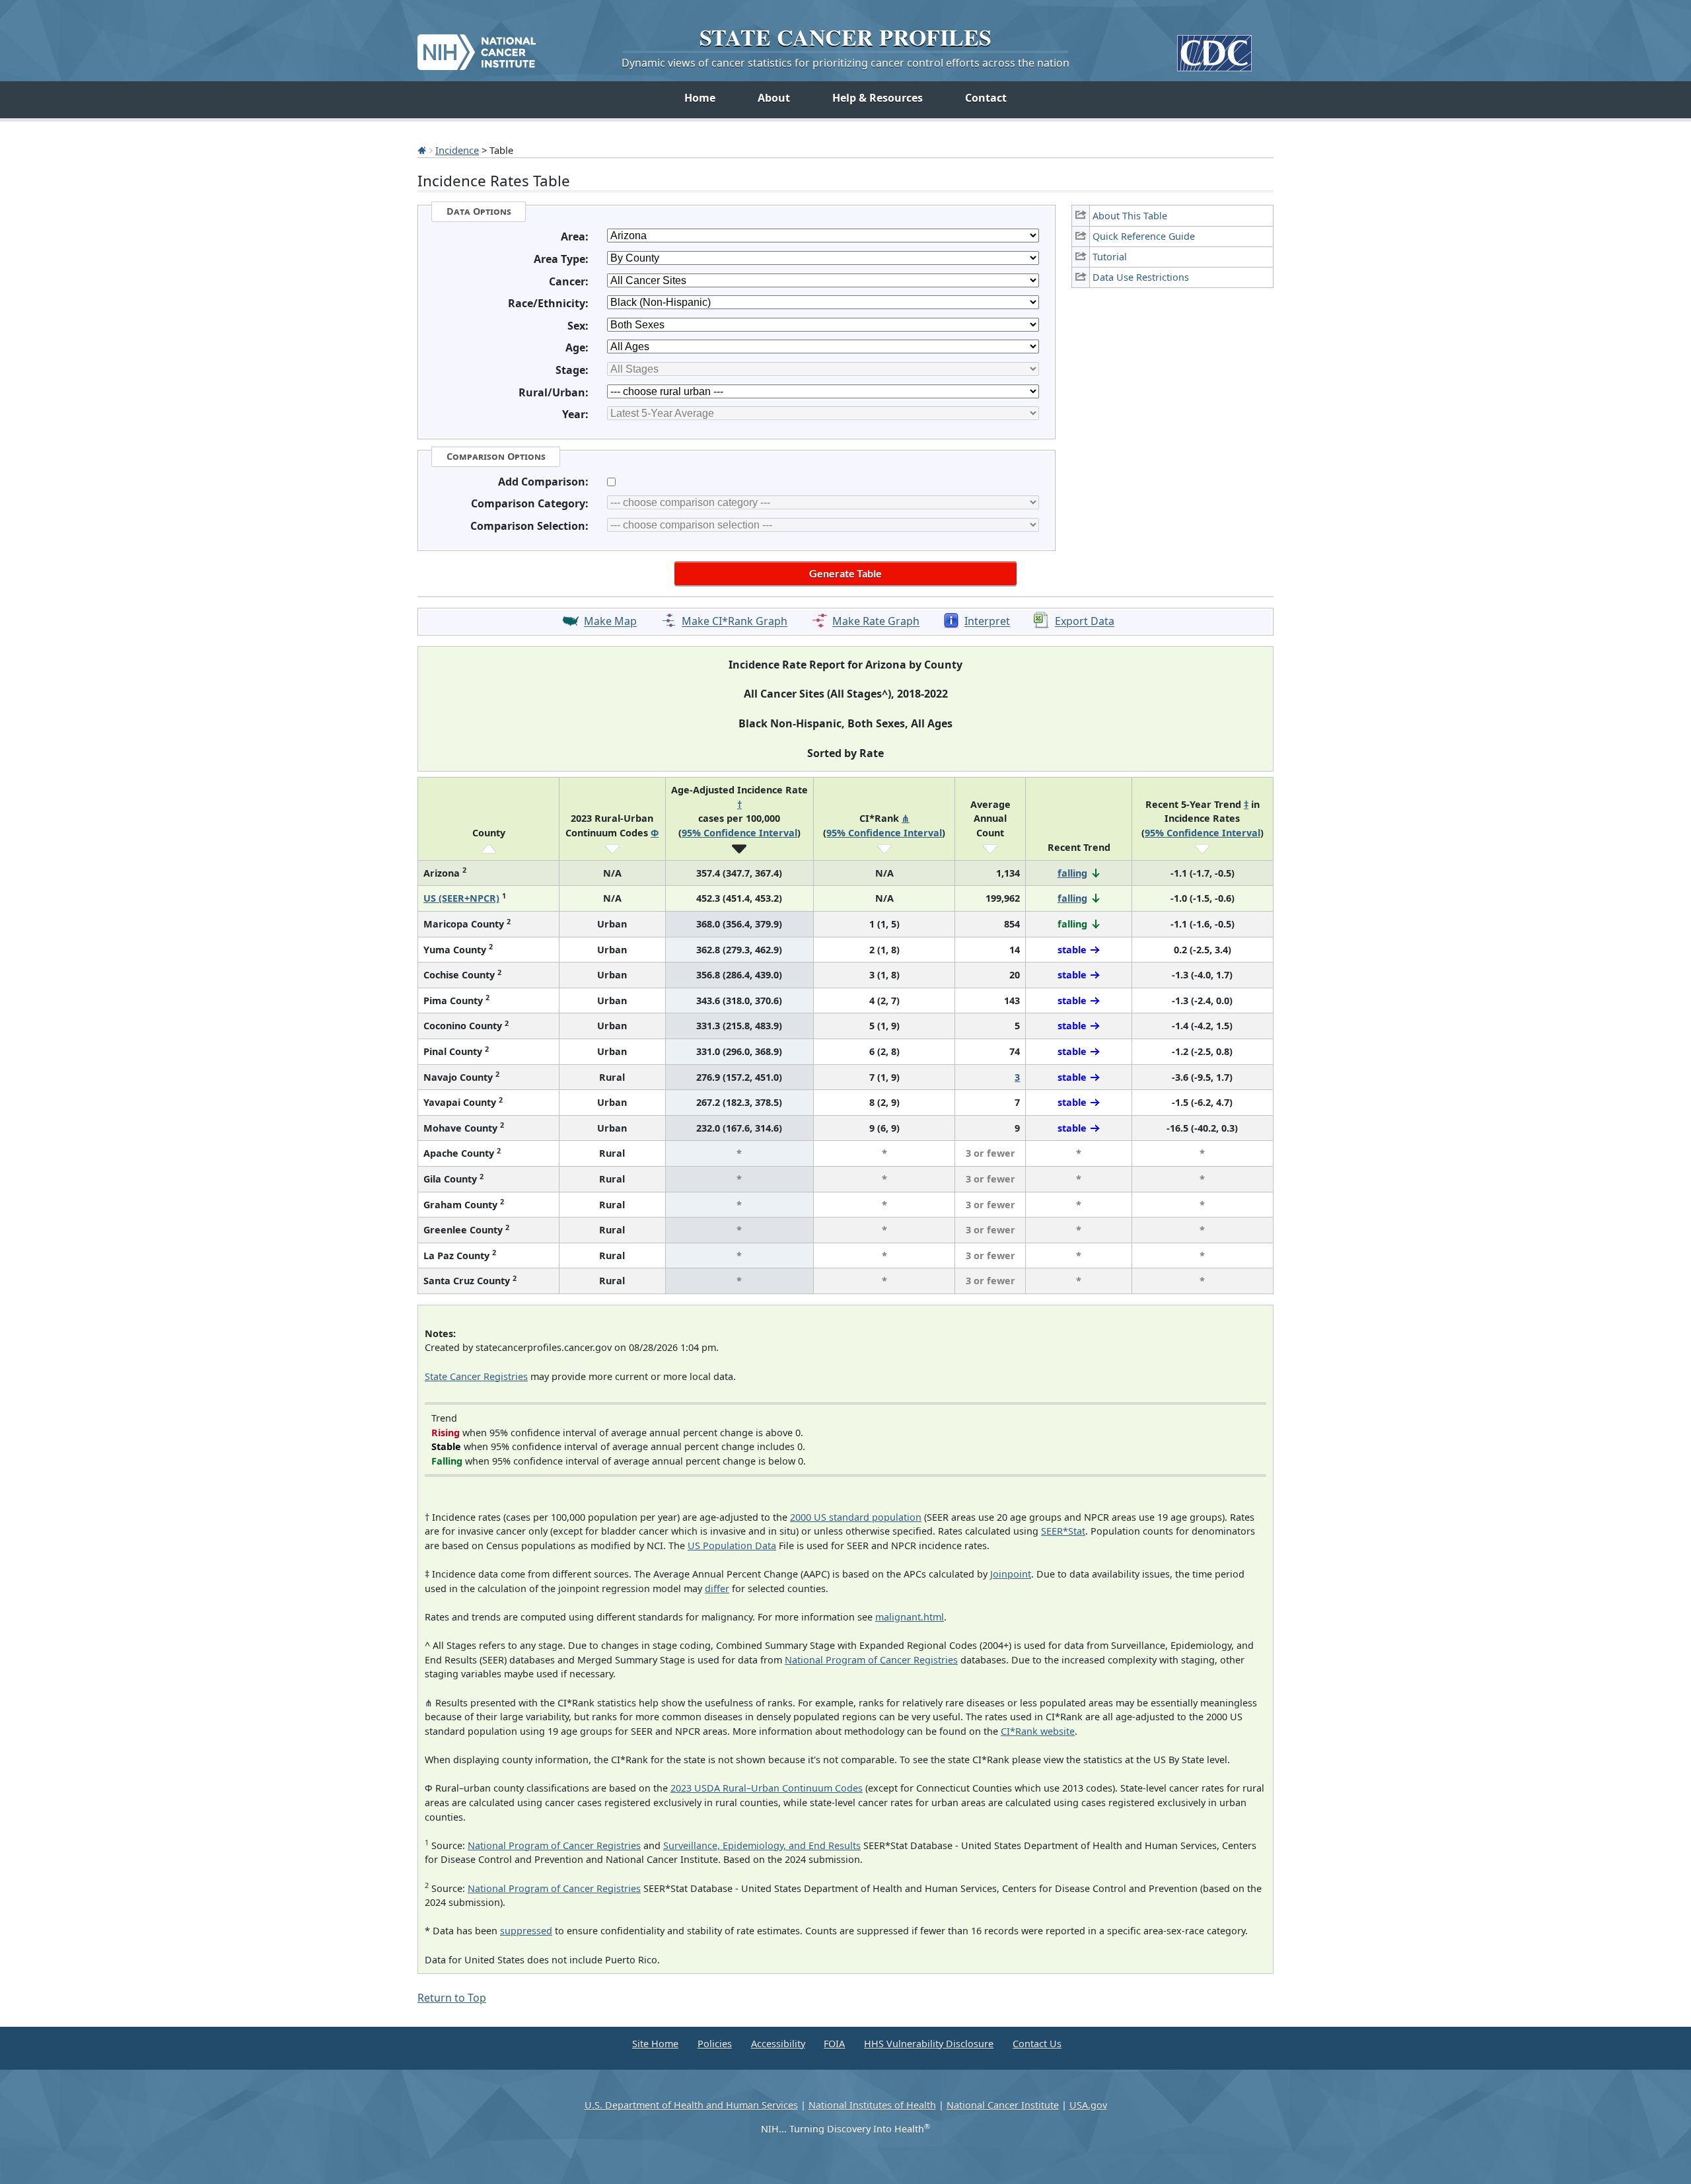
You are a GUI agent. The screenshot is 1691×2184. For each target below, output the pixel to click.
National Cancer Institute (1003, 2105)
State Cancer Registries (476, 1376)
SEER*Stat (1063, 1531)
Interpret (987, 622)
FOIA (834, 2044)
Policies (715, 2044)
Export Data (1085, 622)
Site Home (655, 2044)
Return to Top (452, 1998)
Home (700, 98)
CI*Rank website (1038, 1731)
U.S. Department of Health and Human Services (691, 2105)
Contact (986, 98)
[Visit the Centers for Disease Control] (1214, 48)
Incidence (457, 150)
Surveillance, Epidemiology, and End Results (762, 1845)
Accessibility (778, 2044)
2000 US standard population (856, 1517)
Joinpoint (1011, 1574)
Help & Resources (878, 98)
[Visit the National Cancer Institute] (477, 47)
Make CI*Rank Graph (735, 622)
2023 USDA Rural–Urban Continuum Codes (767, 1788)
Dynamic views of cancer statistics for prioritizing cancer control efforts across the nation (845, 63)
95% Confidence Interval (739, 833)
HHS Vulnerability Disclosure (929, 2044)
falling (1072, 873)
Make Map (610, 622)
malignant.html (910, 1617)
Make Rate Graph (876, 622)
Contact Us (1037, 2044)
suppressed (526, 1931)
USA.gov (1088, 2105)
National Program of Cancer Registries (871, 1660)
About (774, 98)
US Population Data (732, 1546)
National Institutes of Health (872, 2105)
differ (717, 1588)
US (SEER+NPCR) (461, 898)
